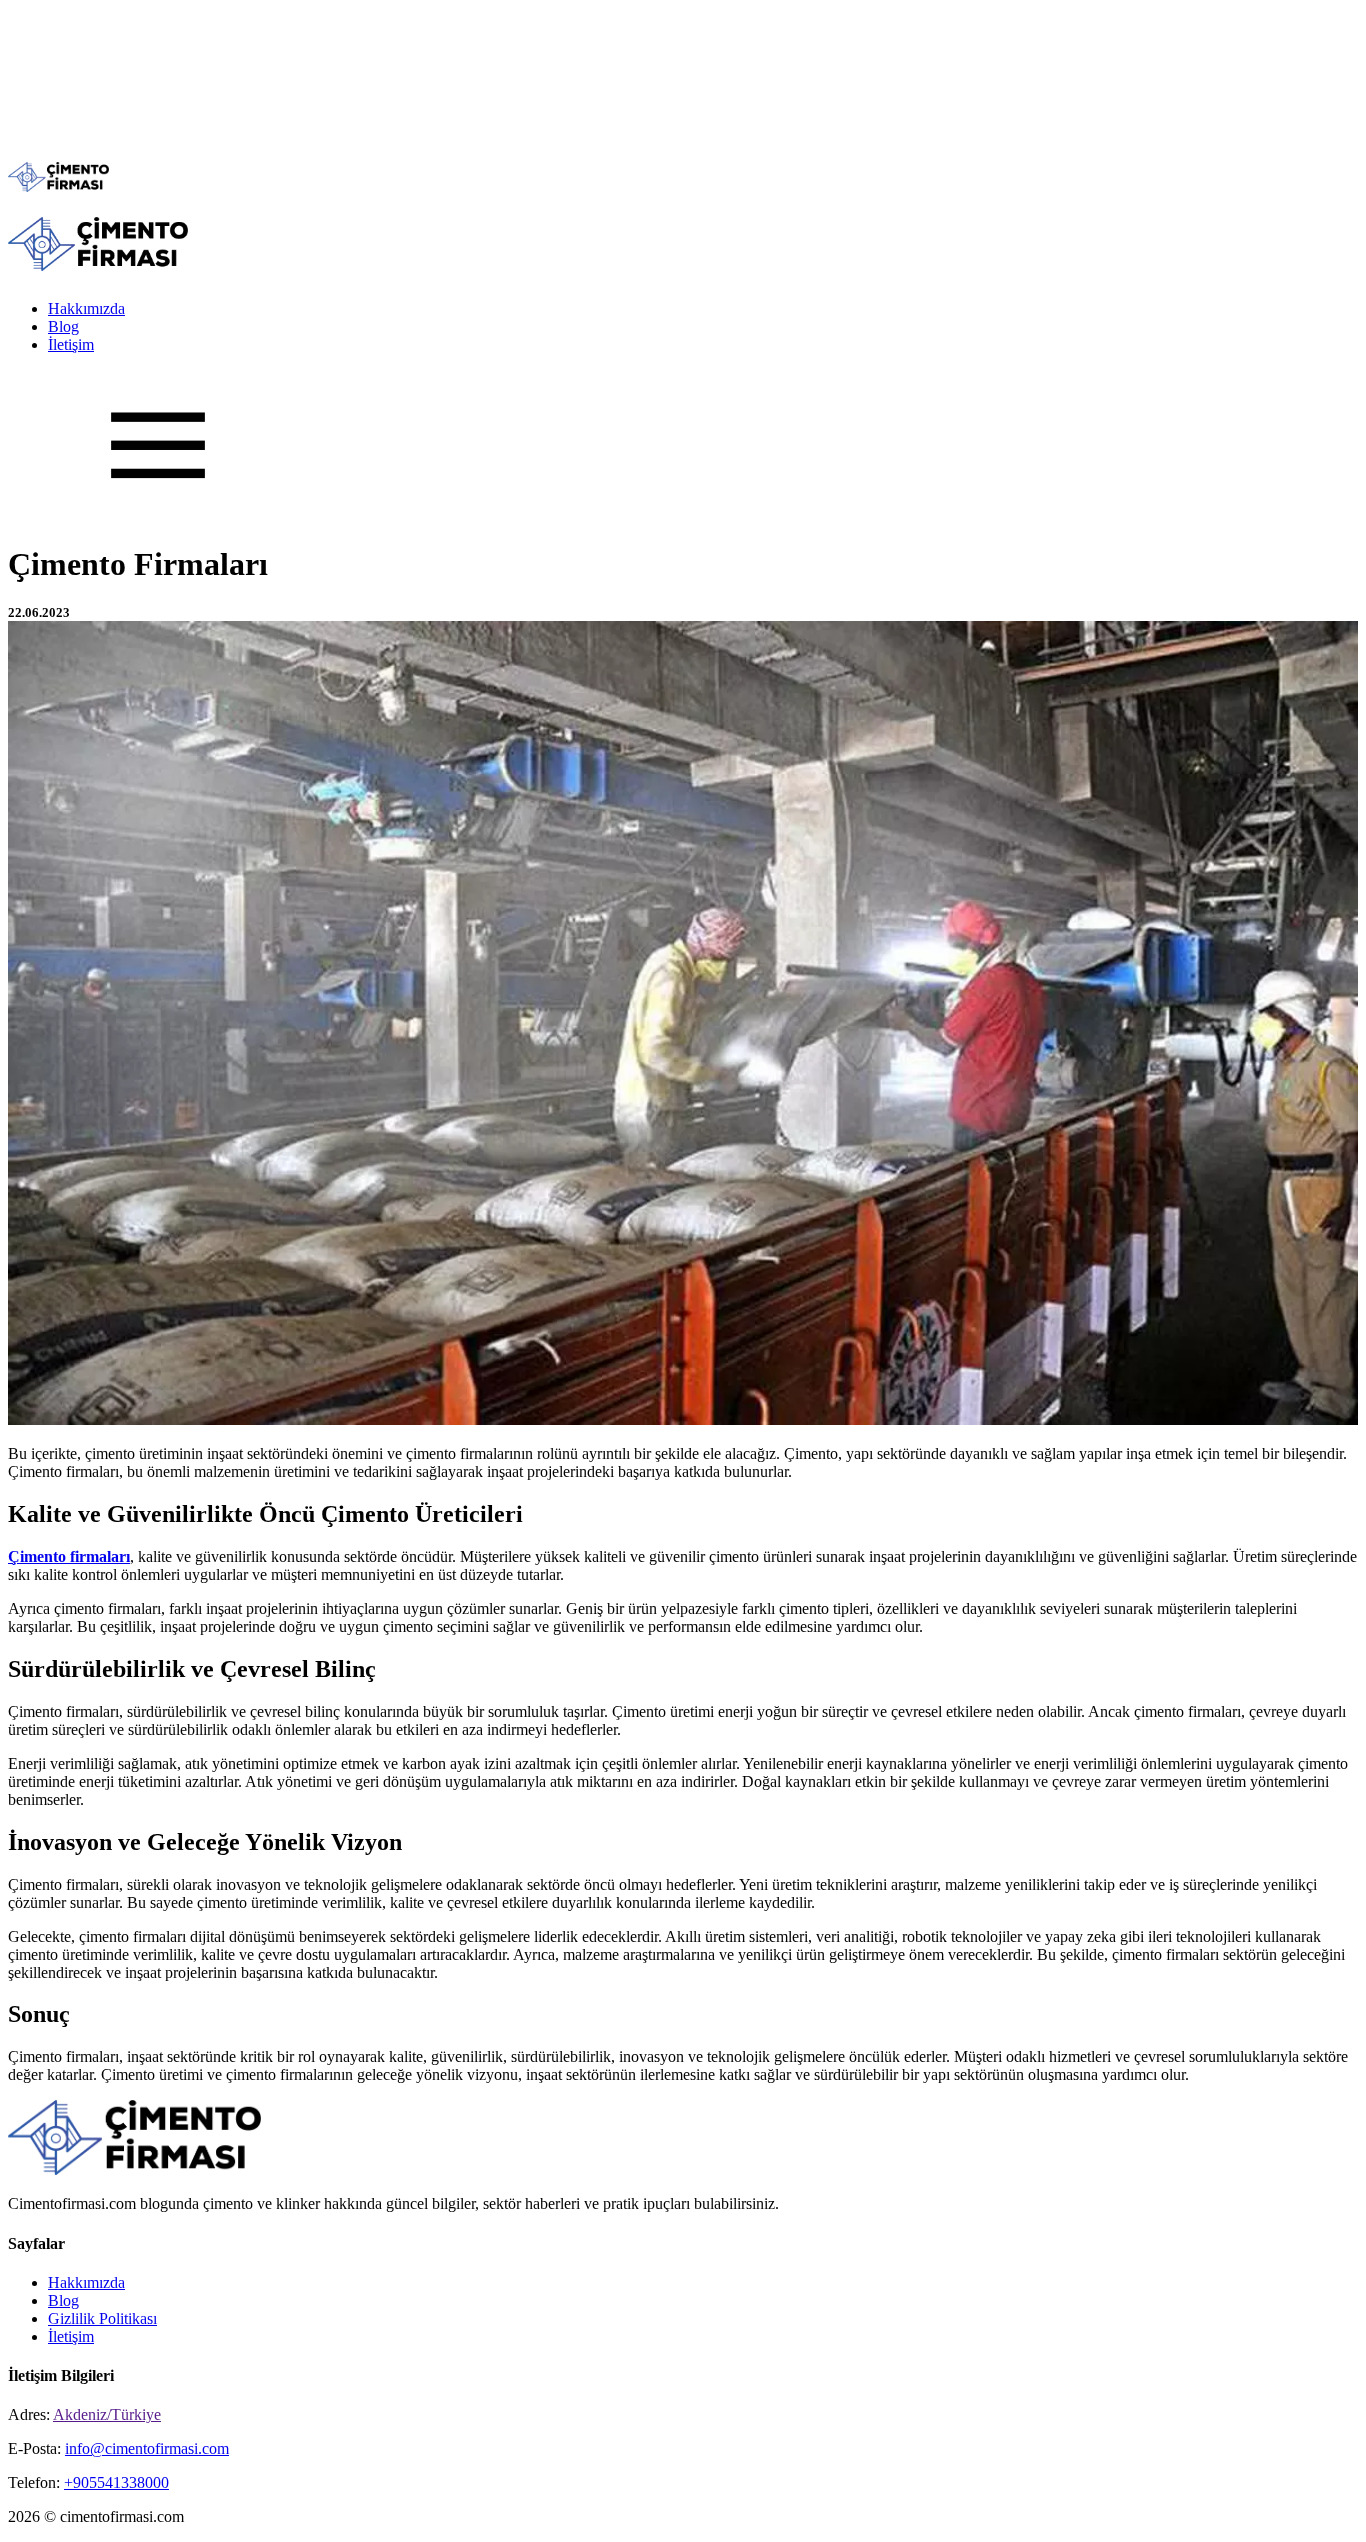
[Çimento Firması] (58, 186)
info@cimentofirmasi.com (147, 2448)
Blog (63, 326)
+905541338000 (116, 2482)
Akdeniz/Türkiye (107, 2414)
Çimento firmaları (69, 1556)
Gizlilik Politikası (102, 2318)
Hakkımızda (86, 308)
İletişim (71, 344)
